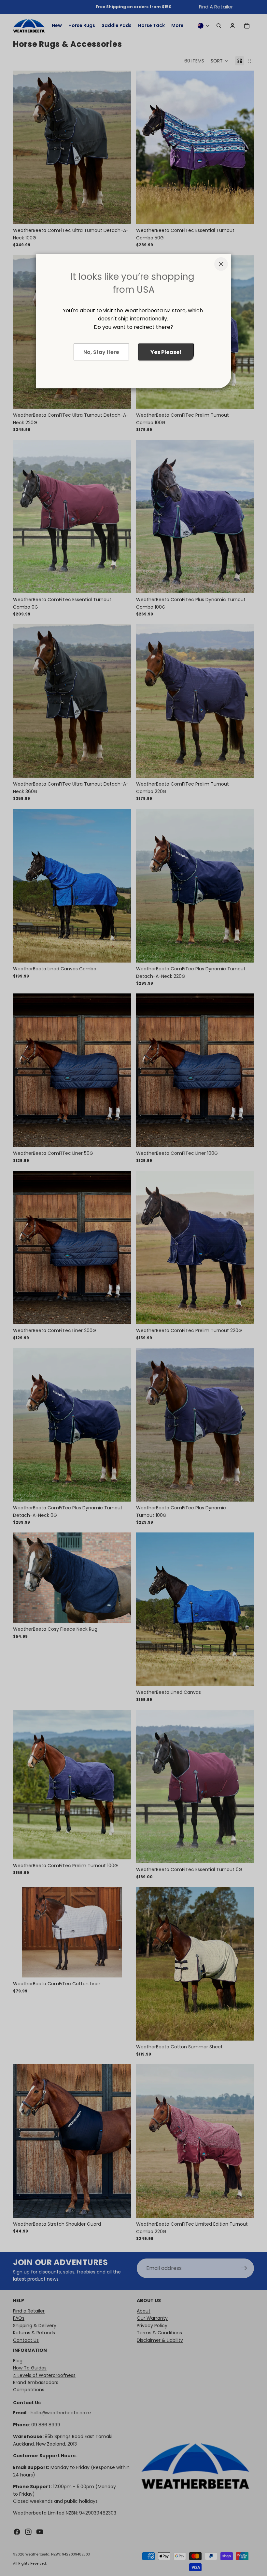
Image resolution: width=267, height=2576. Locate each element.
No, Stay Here (101, 352)
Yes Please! (166, 352)
